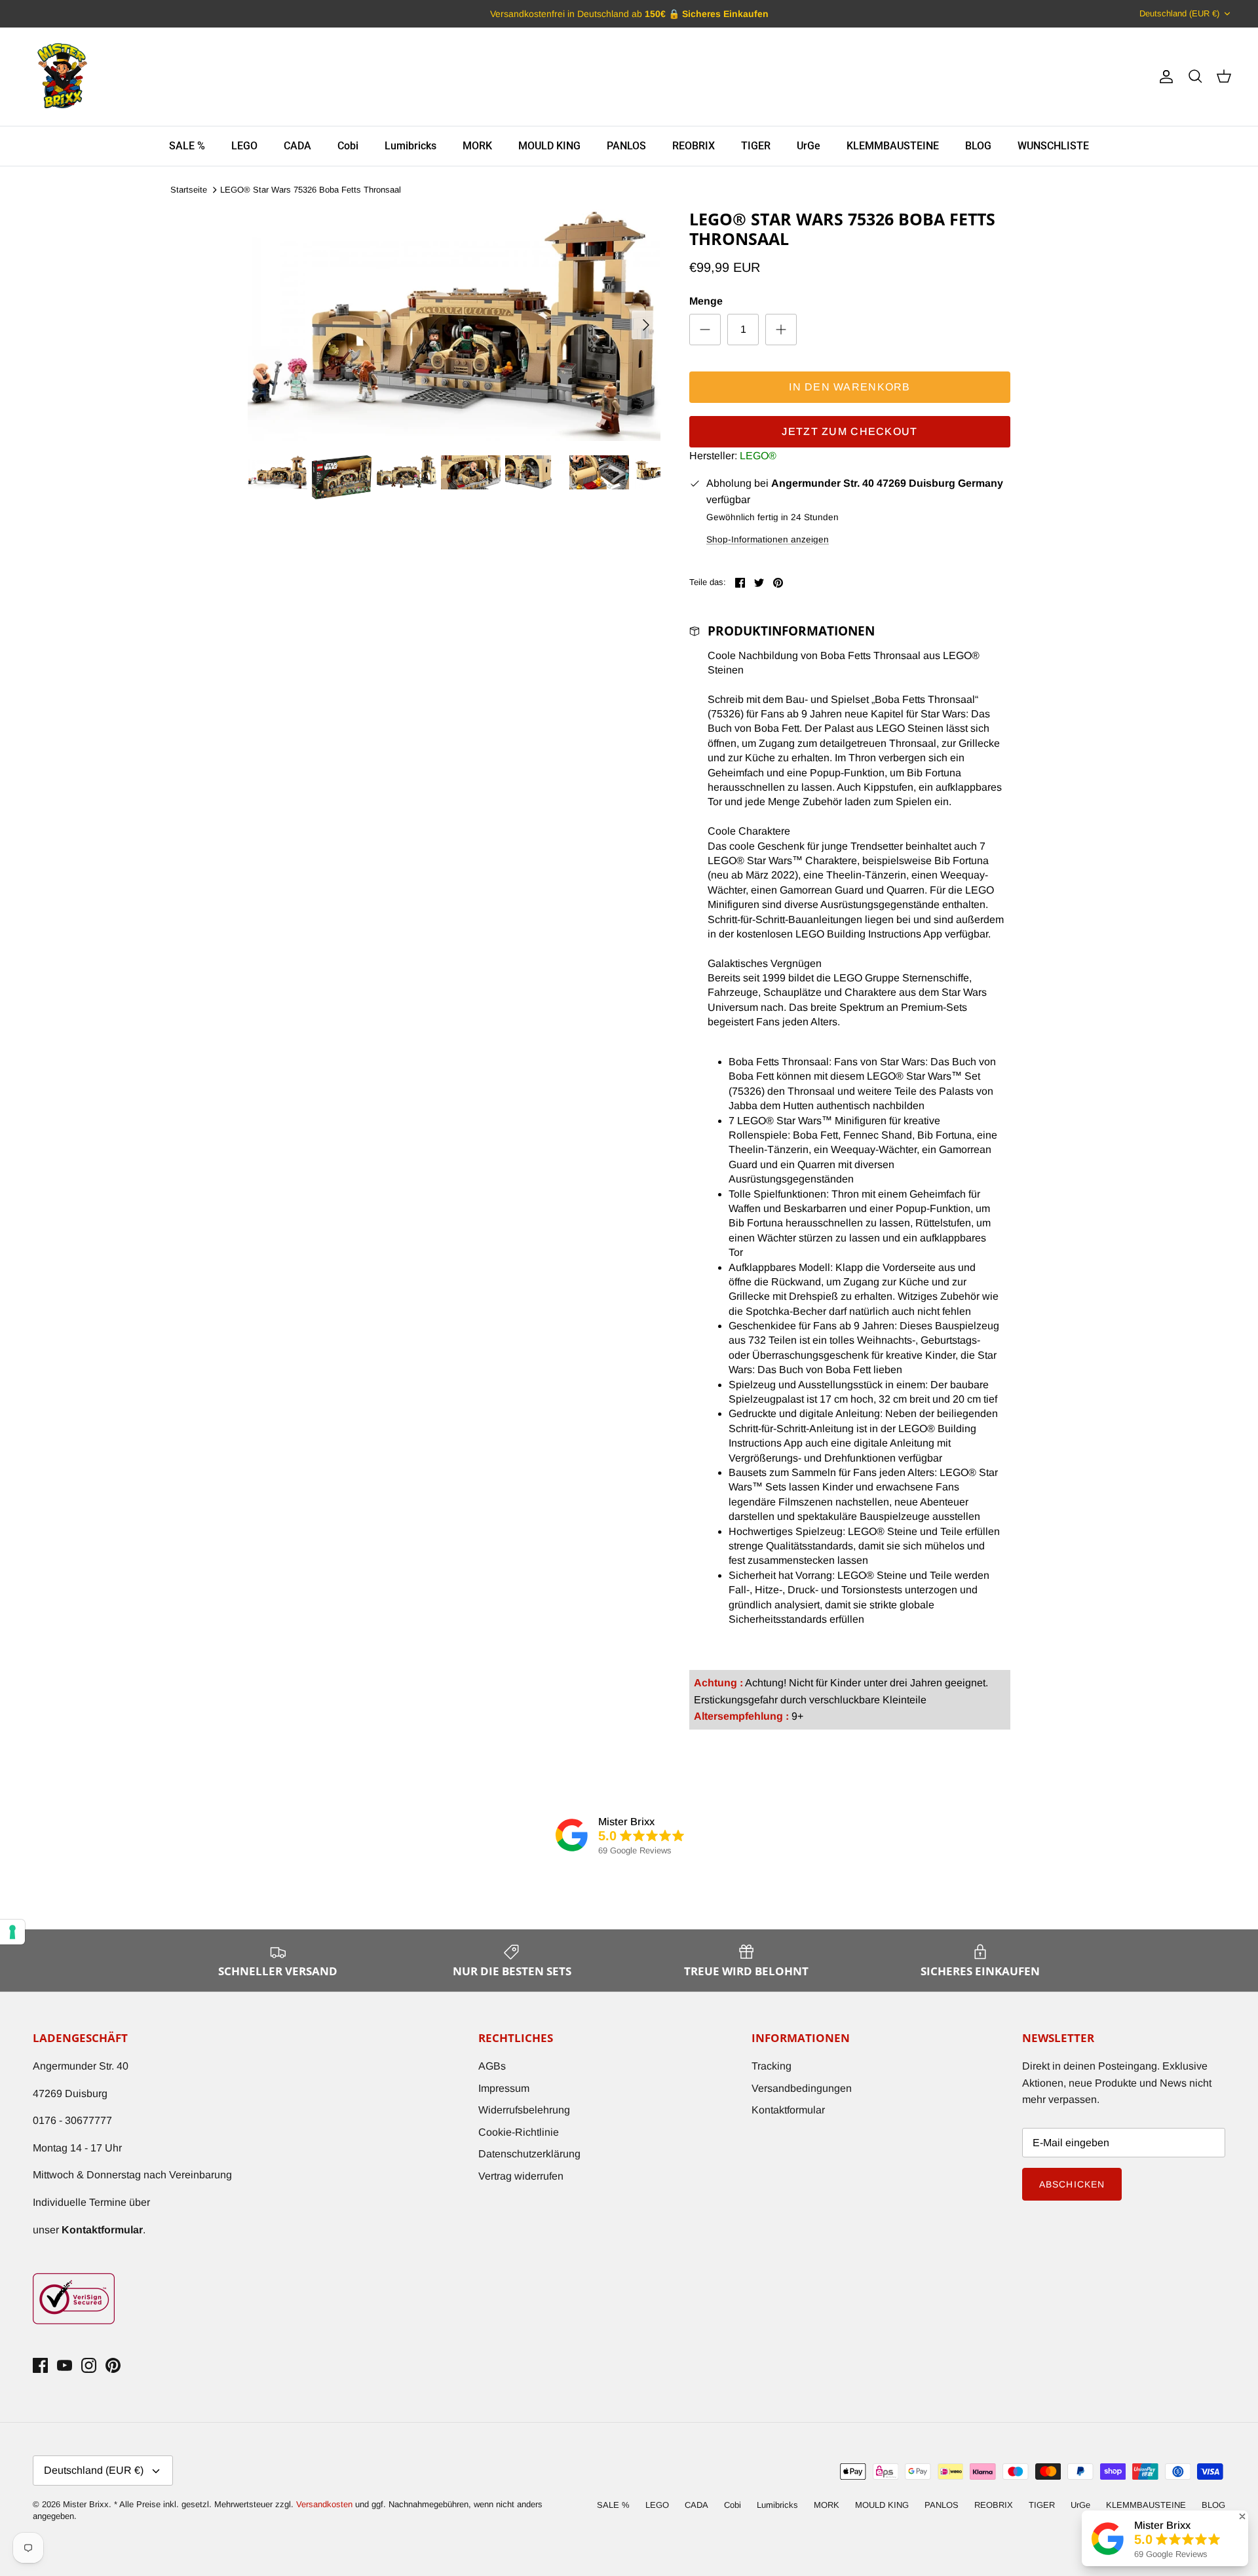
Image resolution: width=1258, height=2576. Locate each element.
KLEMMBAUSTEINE (893, 146)
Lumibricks (410, 146)
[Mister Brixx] (62, 77)
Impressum (504, 2088)
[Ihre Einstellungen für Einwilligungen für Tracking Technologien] (12, 1932)
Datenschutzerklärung (529, 2154)
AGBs (492, 2066)
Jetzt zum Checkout (849, 431)
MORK (477, 146)
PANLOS (626, 146)
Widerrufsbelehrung (524, 2110)
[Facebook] (40, 2365)
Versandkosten (326, 2504)
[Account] (1164, 77)
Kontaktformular (788, 2110)
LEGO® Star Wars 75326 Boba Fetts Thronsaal (311, 190)
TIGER (756, 146)
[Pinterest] (113, 2365)
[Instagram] (89, 2365)
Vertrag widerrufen (521, 2176)
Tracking (772, 2066)
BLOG (978, 146)
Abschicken (1072, 2184)
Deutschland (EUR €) (1179, 13)
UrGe (809, 146)
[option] (454, 325)
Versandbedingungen (802, 2088)
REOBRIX (694, 146)
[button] (1242, 2516)
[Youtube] (65, 2365)
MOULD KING (549, 146)
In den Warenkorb (849, 387)
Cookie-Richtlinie (519, 2132)
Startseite (189, 190)
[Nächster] (646, 325)
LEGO (244, 146)
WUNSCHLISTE (1053, 146)
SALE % (187, 146)
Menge (706, 301)
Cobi (348, 146)
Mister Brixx (86, 2504)
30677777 (88, 2120)
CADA (297, 146)
